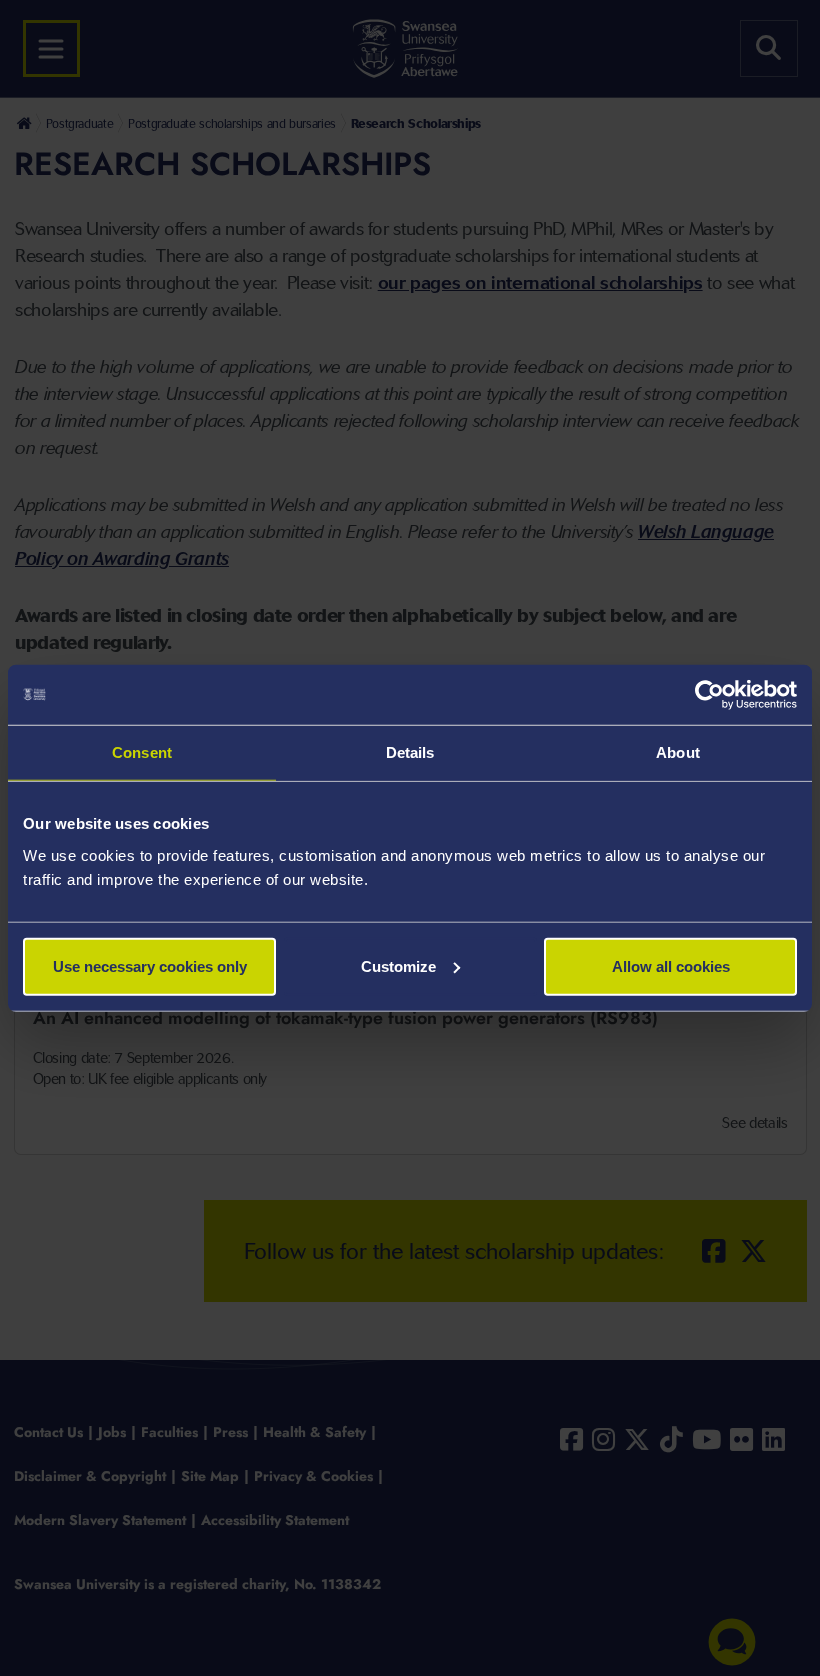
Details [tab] (410, 752)
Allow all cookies (671, 965)
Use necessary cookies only (150, 965)
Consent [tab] (142, 752)
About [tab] (678, 752)
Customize (398, 965)
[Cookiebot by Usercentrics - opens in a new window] (709, 695)
